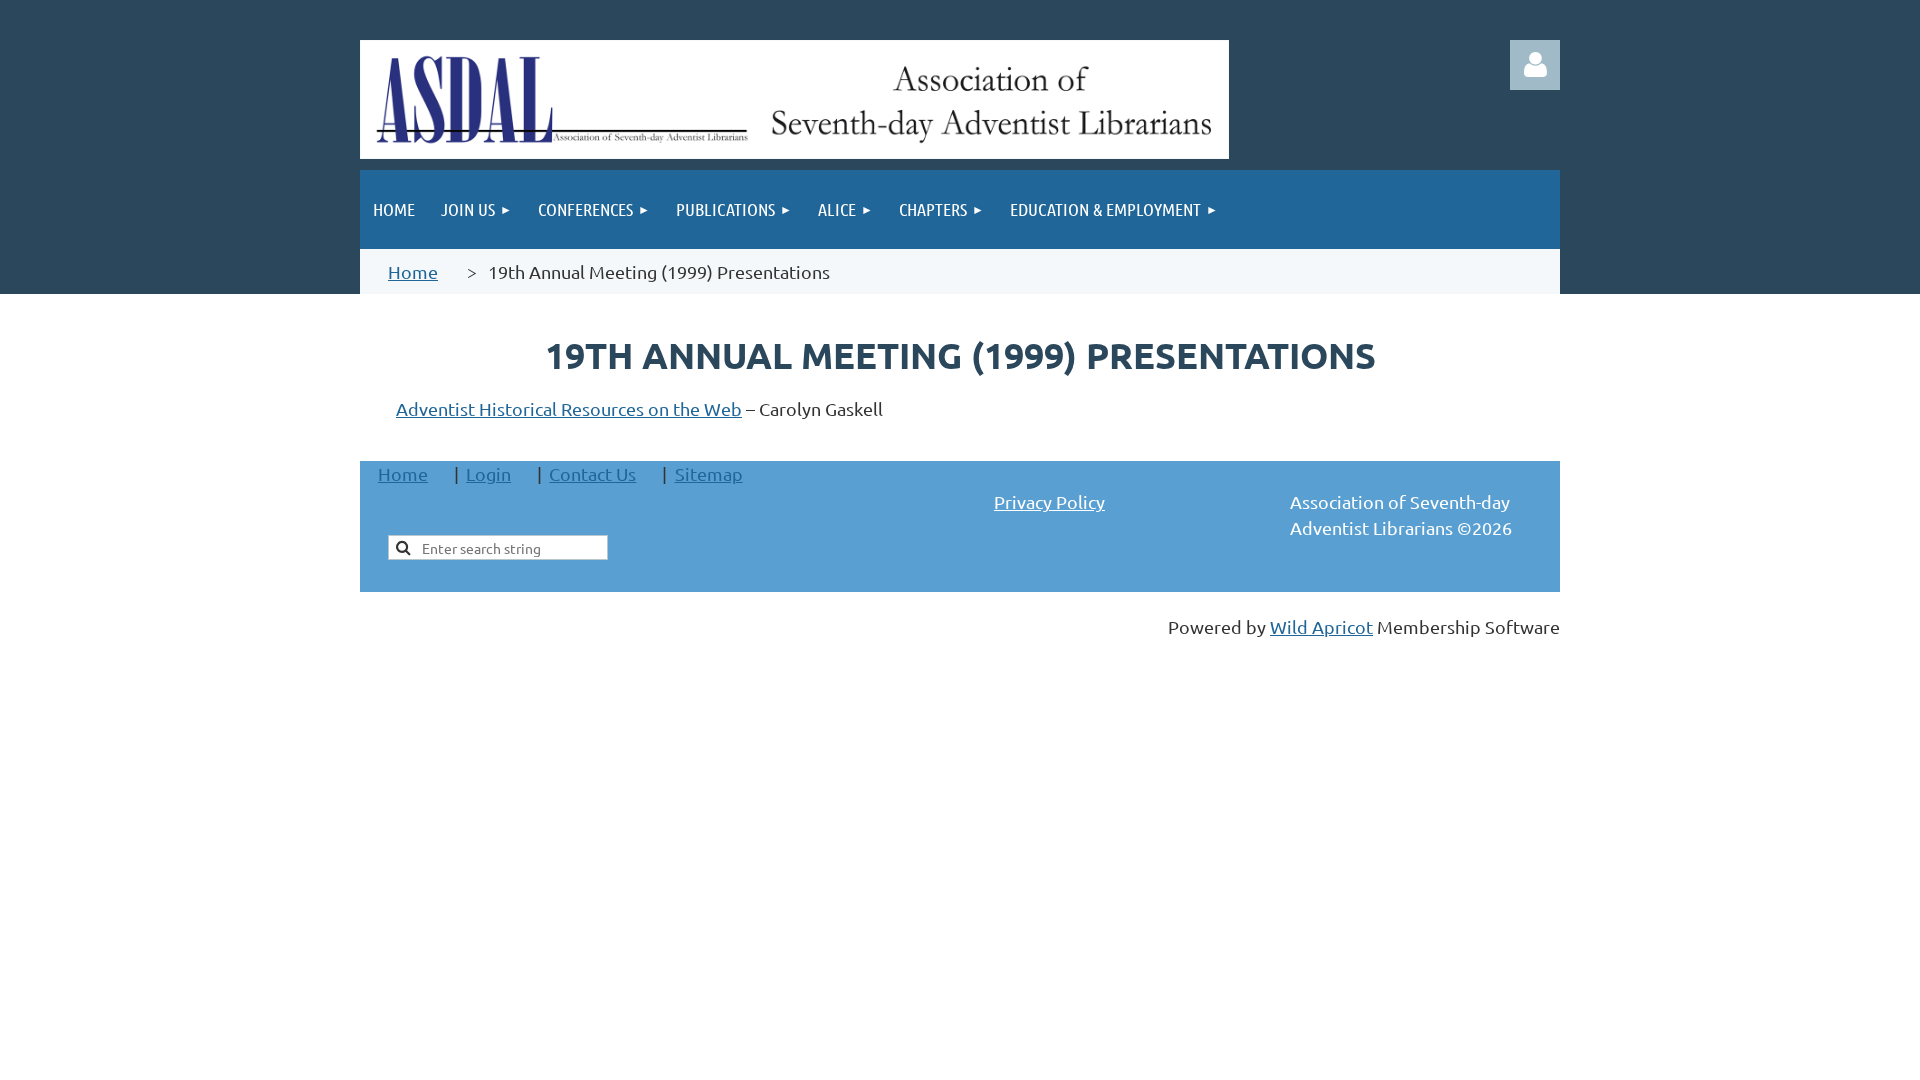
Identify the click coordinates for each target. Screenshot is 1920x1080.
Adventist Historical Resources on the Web (569, 408)
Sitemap (709, 473)
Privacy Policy (1049, 501)
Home (413, 271)
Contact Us (592, 473)
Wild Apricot (1321, 626)
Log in (1535, 65)
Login (488, 473)
